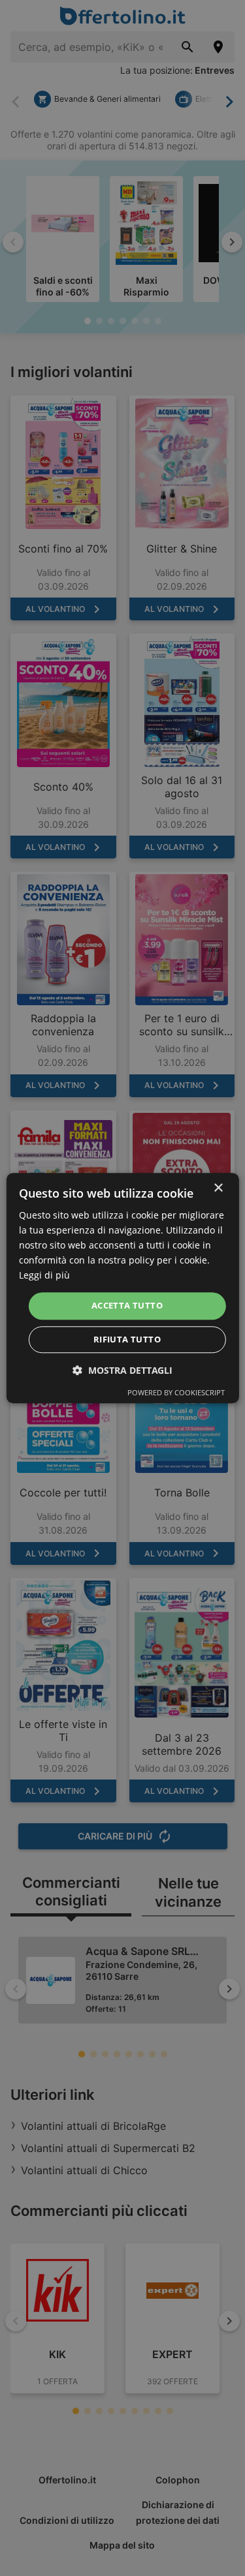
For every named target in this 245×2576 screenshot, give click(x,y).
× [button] (218, 1188)
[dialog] (122, 1288)
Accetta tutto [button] (127, 1306)
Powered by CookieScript (176, 1392)
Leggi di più (44, 1276)
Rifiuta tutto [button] (127, 1339)
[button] (122, 1370)
